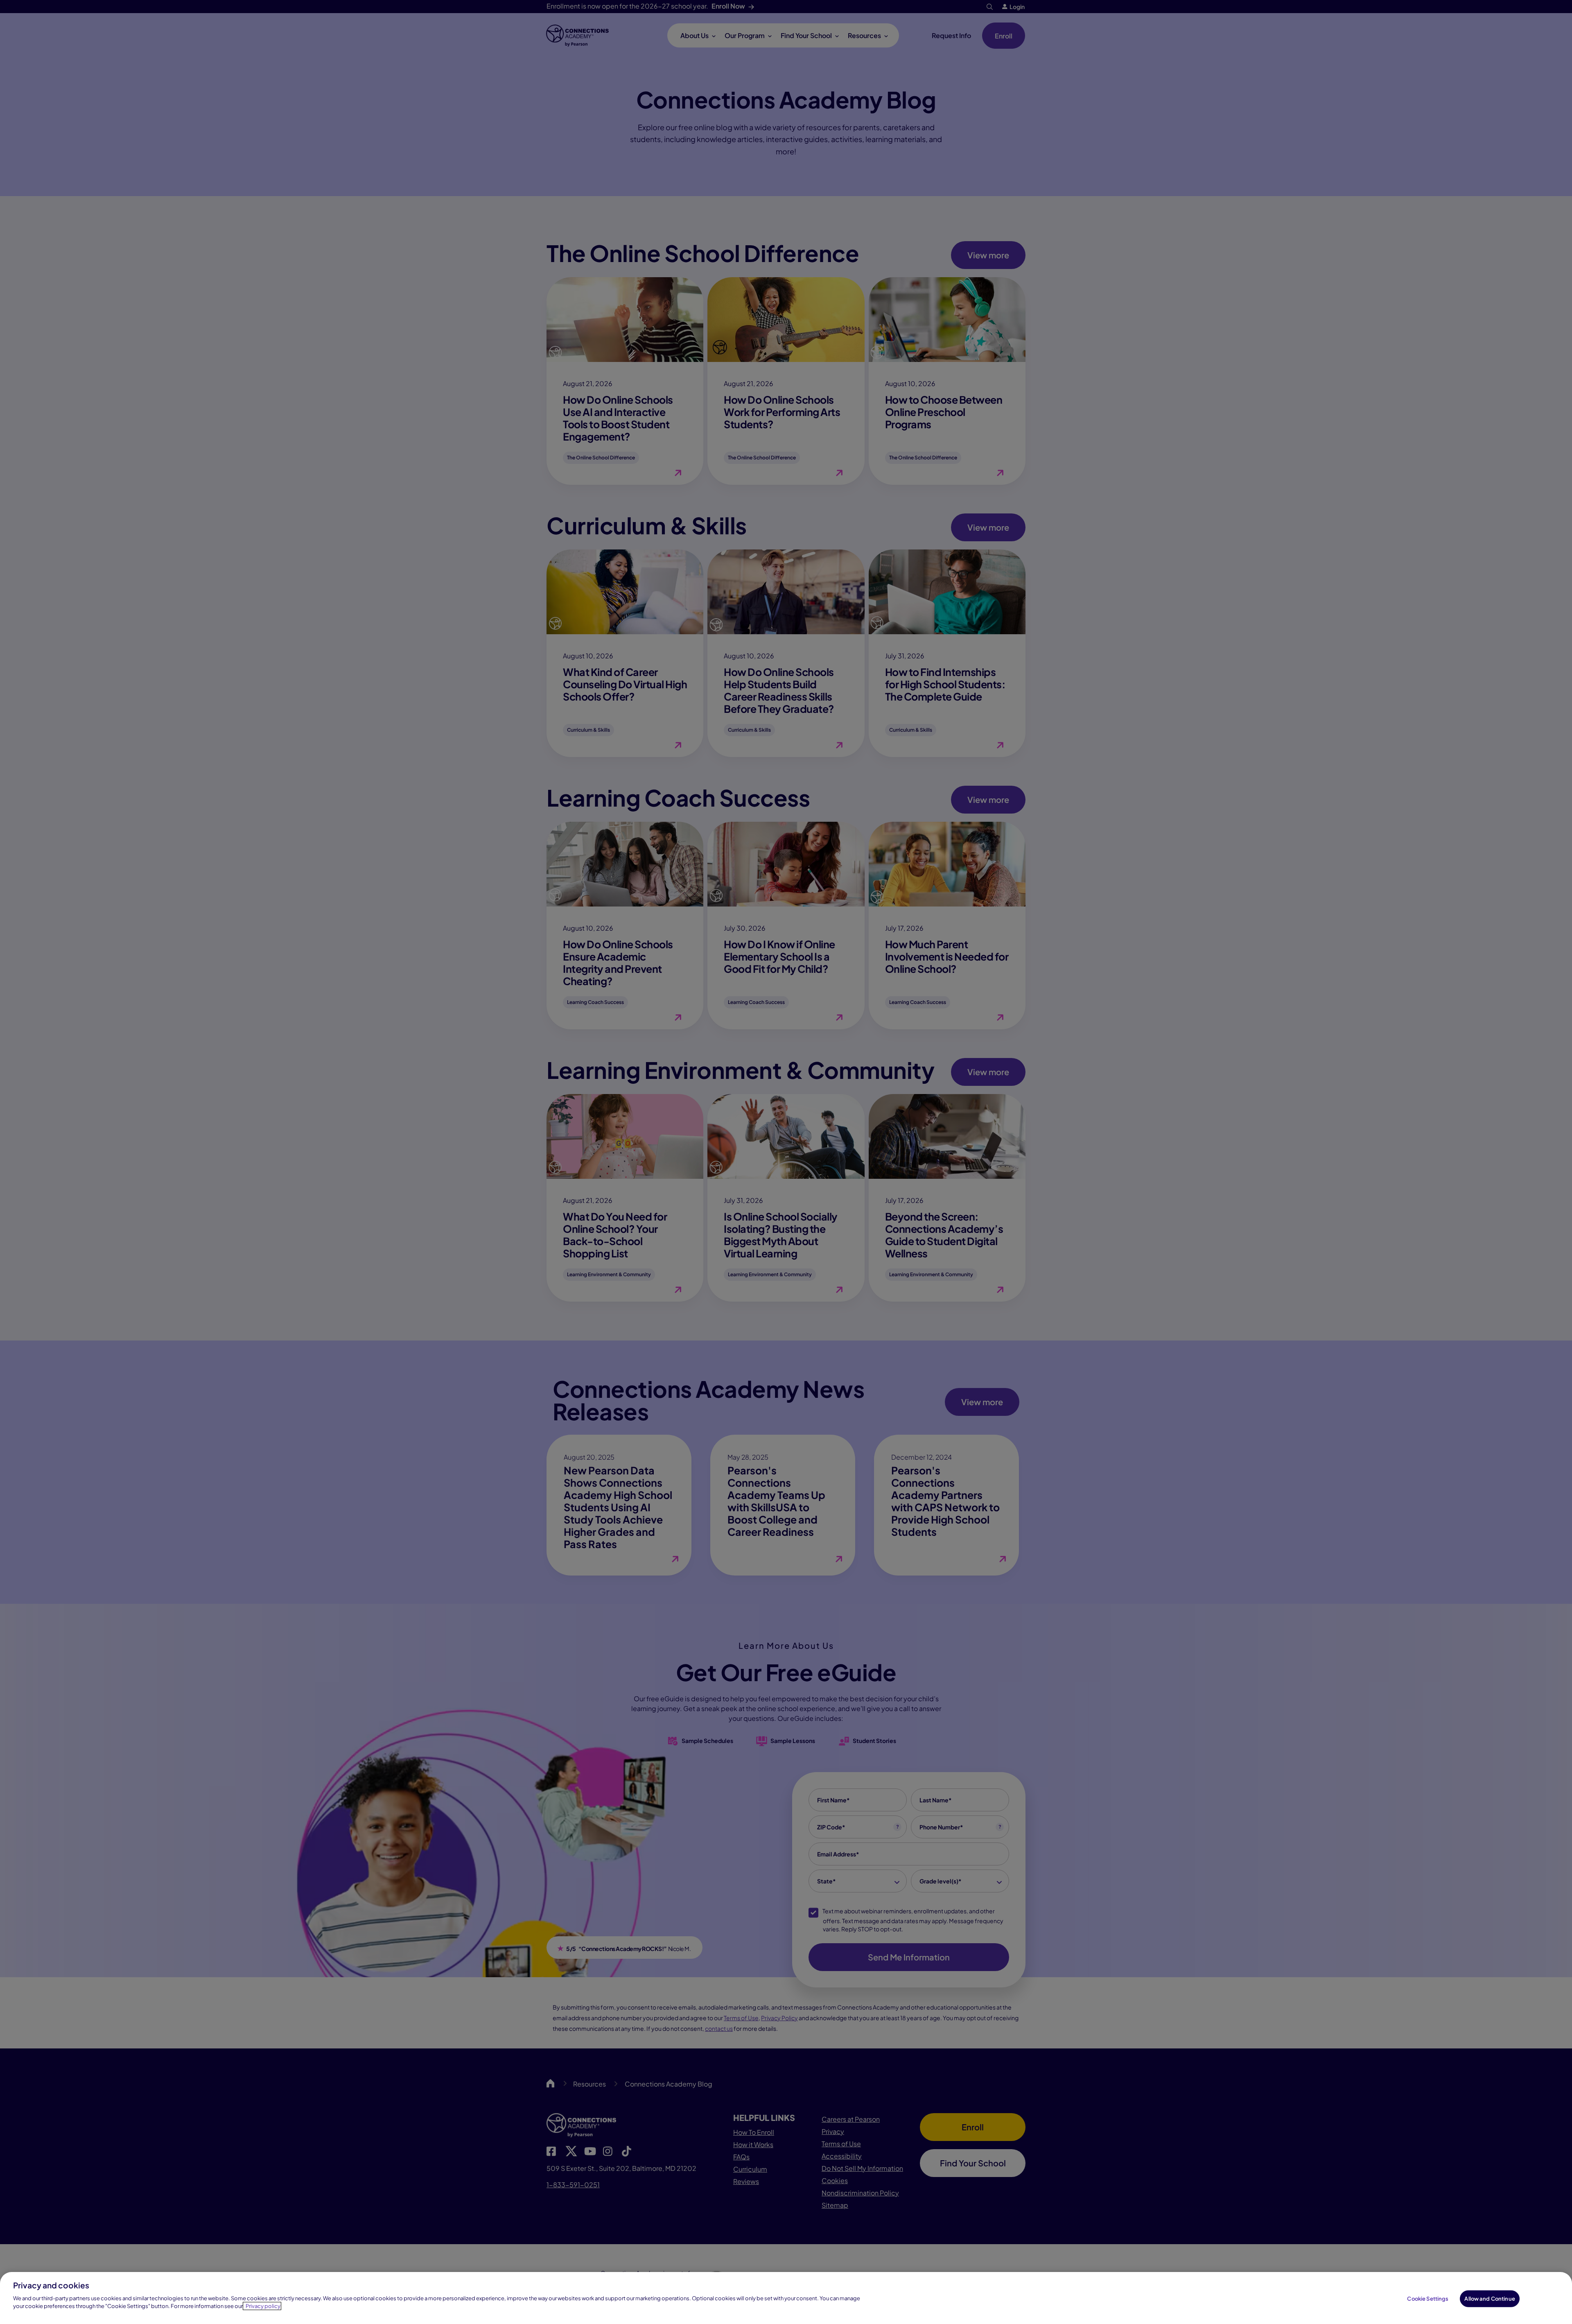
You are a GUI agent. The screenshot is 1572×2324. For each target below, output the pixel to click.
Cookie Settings (1428, 2298)
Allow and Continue (1490, 2298)
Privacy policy (263, 2306)
